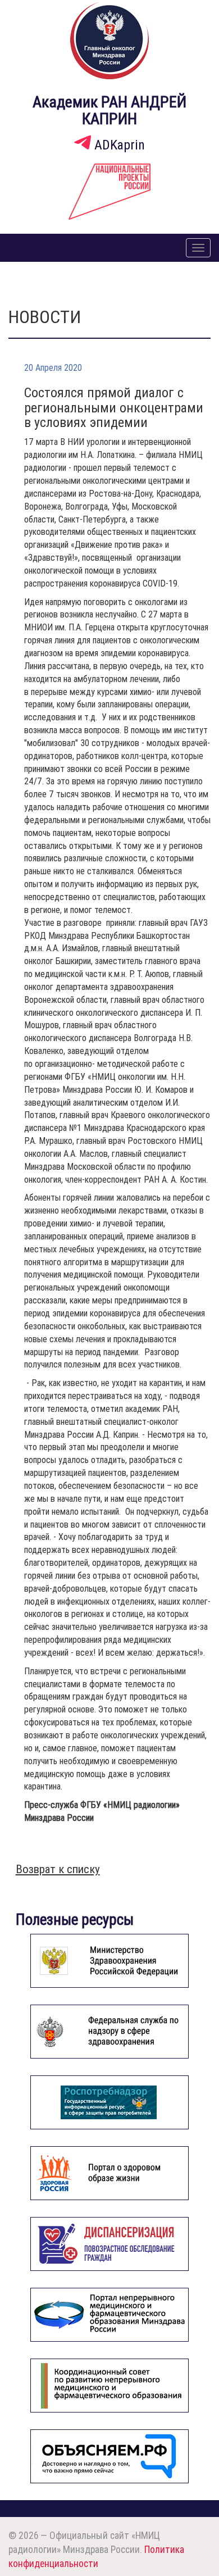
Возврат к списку (58, 1869)
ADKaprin (118, 145)
